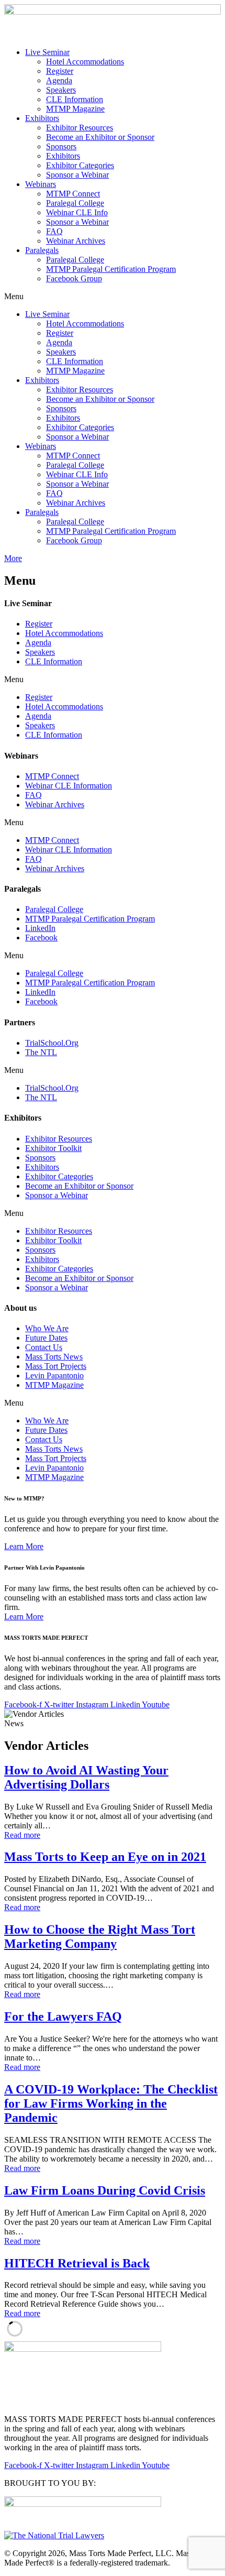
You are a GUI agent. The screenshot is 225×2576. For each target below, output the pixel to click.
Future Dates (46, 1338)
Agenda (59, 80)
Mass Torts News (54, 1357)
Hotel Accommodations (85, 62)
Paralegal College (75, 203)
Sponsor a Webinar (77, 175)
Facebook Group (74, 278)
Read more (22, 1835)
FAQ (54, 231)
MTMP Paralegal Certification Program (111, 269)
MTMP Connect (73, 194)
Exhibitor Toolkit (53, 1148)
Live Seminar (47, 52)
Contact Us (44, 1347)
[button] (113, 297)
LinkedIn (40, 928)
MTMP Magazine (75, 109)
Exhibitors (42, 118)
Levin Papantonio (54, 1375)
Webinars (41, 184)
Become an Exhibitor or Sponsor (100, 137)
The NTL (41, 1052)
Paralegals (42, 250)
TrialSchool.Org (52, 1043)
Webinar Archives (76, 241)
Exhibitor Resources (80, 128)
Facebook (41, 938)
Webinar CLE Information (69, 786)
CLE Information (75, 99)
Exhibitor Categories (80, 165)
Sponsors (61, 146)
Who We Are (47, 1328)
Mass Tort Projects (56, 1366)
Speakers (61, 90)
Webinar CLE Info (77, 212)
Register (60, 71)
